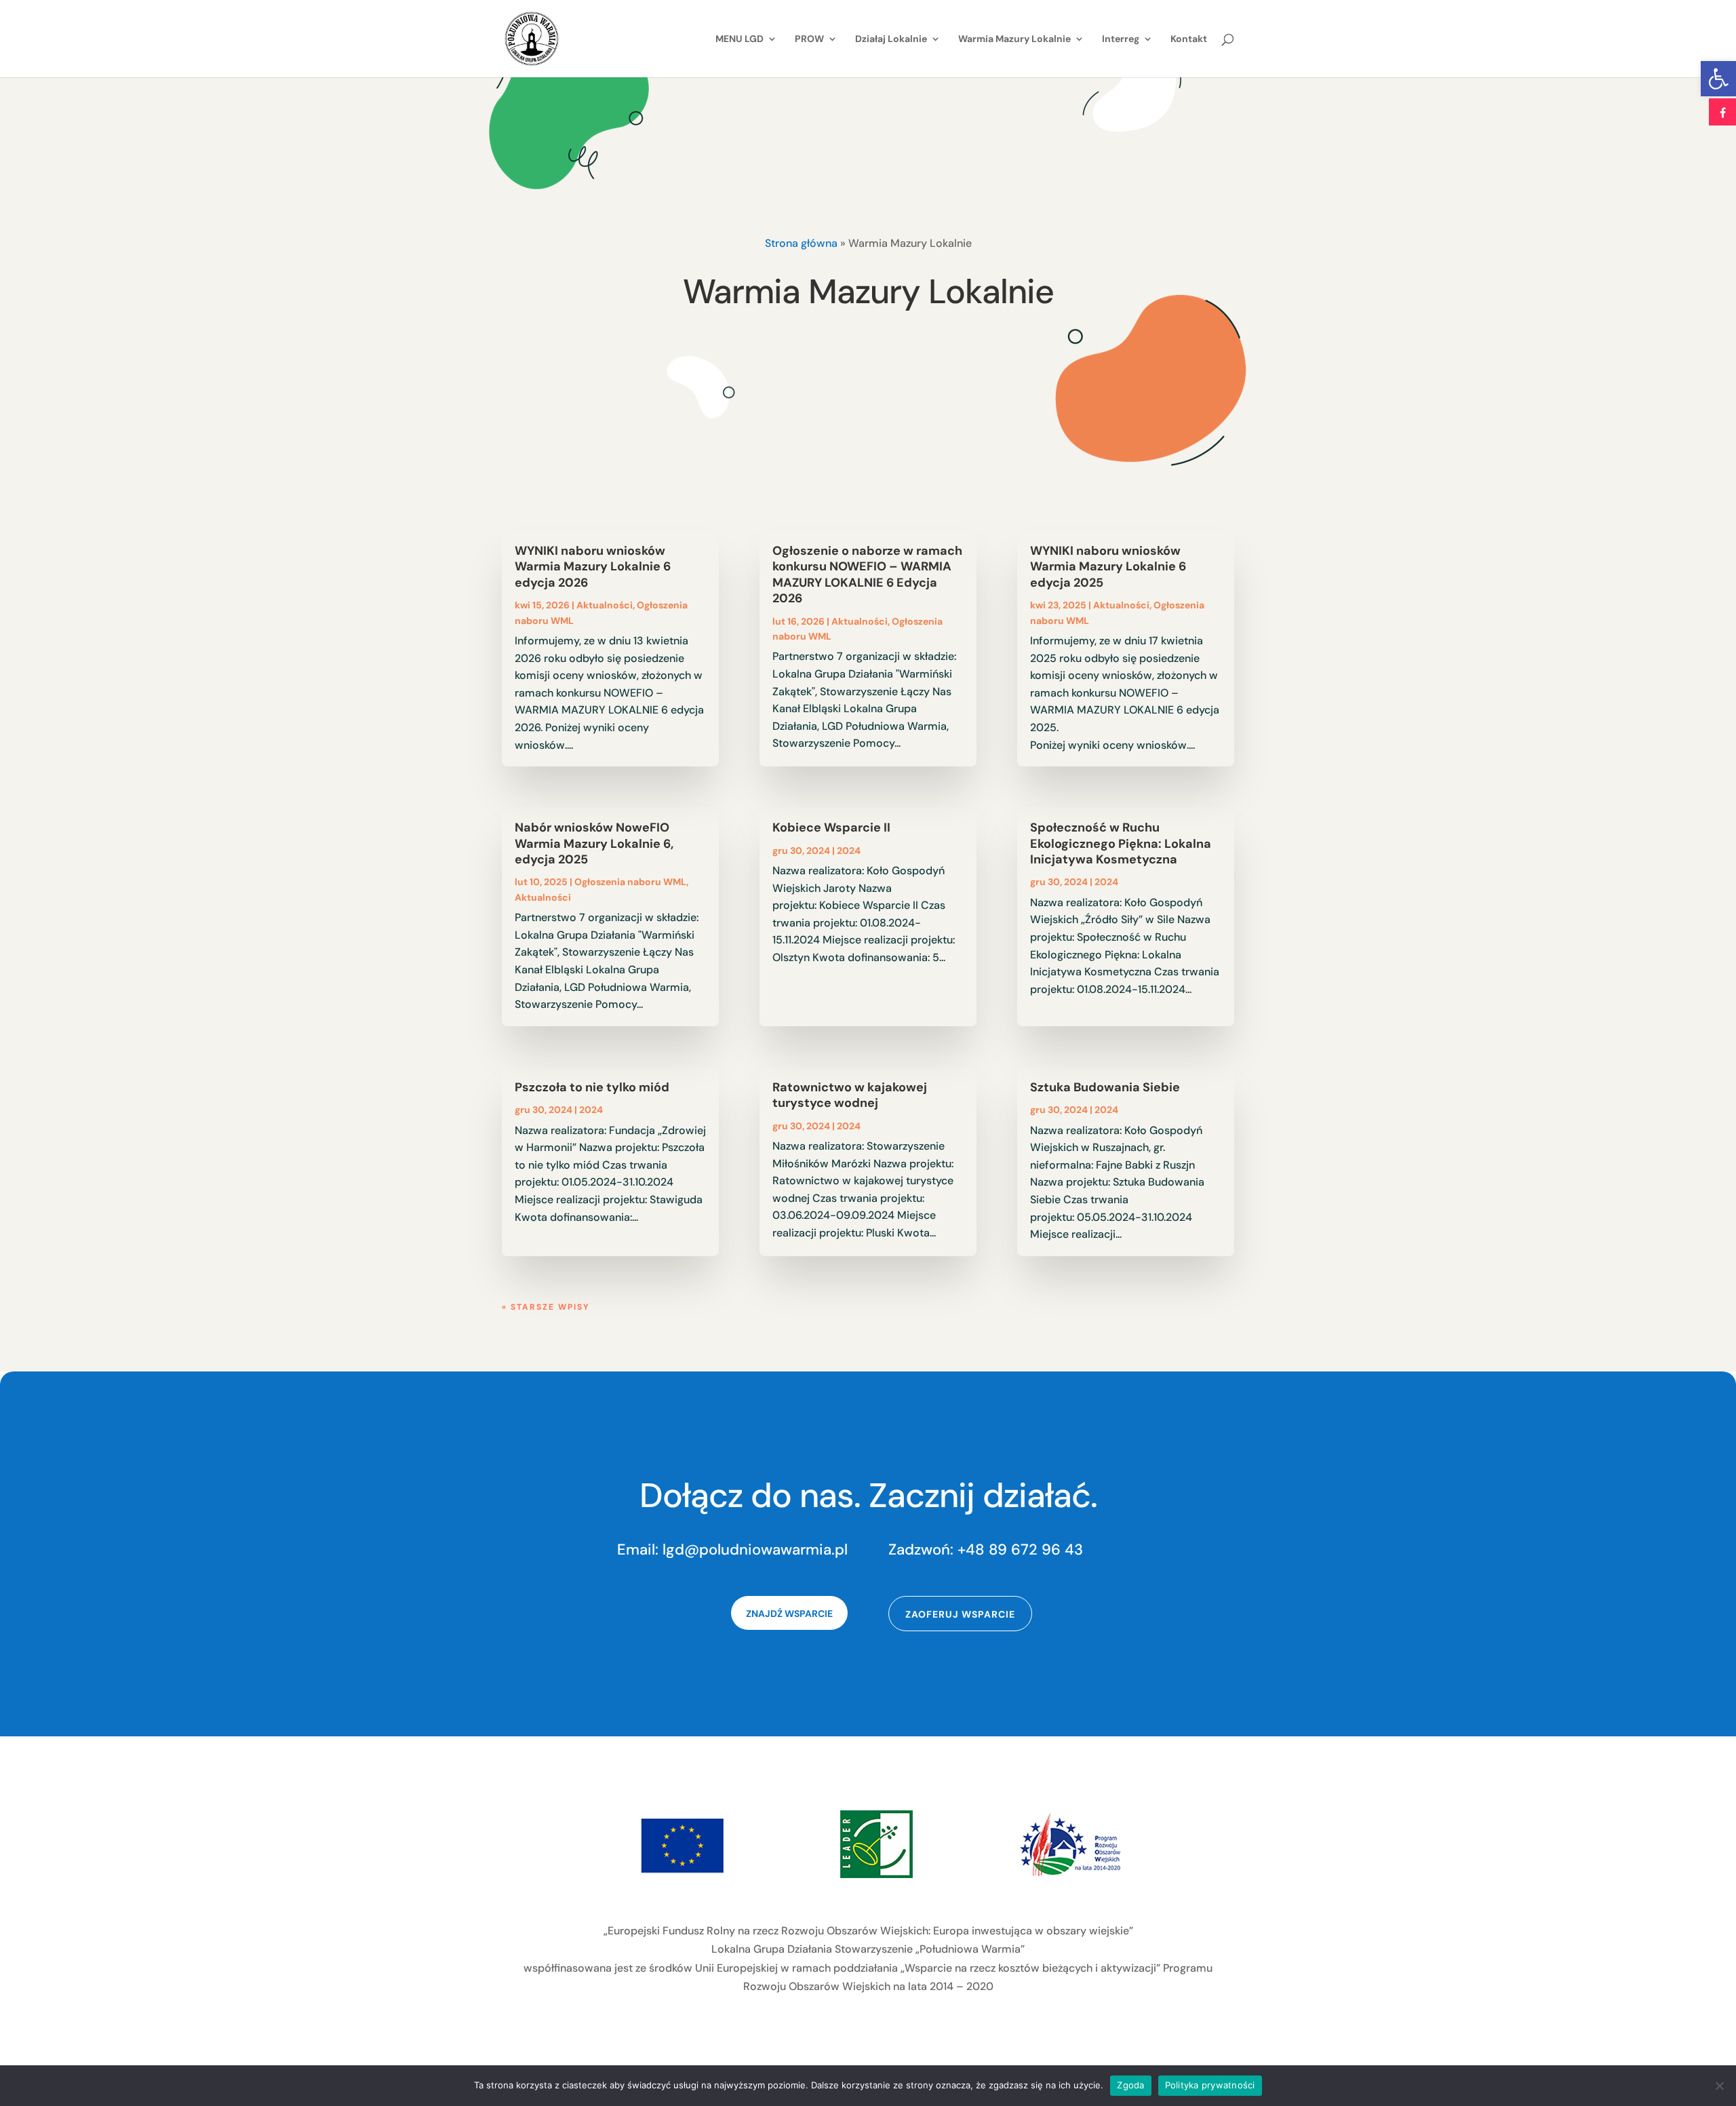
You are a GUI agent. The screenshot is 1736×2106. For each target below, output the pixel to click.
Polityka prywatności (1210, 2085)
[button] (1718, 79)
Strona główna (801, 243)
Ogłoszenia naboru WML (630, 882)
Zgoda (1130, 2085)
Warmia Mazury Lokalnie (1014, 39)
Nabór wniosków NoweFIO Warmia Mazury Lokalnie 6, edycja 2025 (594, 843)
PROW (809, 39)
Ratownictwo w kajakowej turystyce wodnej (850, 1095)
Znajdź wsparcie (789, 1614)
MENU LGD (739, 39)
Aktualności (605, 605)
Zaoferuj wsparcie (960, 1614)
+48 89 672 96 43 (1020, 1549)
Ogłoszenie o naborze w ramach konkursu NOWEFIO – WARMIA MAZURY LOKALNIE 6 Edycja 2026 (867, 574)
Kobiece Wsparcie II (831, 827)
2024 (849, 851)
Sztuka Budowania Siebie (1105, 1087)
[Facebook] (1722, 112)
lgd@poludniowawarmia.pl (755, 1549)
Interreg (1121, 39)
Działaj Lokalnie (891, 39)
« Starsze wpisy (546, 1307)
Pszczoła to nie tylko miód (592, 1087)
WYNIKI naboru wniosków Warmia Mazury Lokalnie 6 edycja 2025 (1108, 567)
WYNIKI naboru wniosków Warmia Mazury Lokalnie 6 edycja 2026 (593, 567)
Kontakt (1189, 39)
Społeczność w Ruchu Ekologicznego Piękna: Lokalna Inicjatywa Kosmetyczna (1121, 843)
